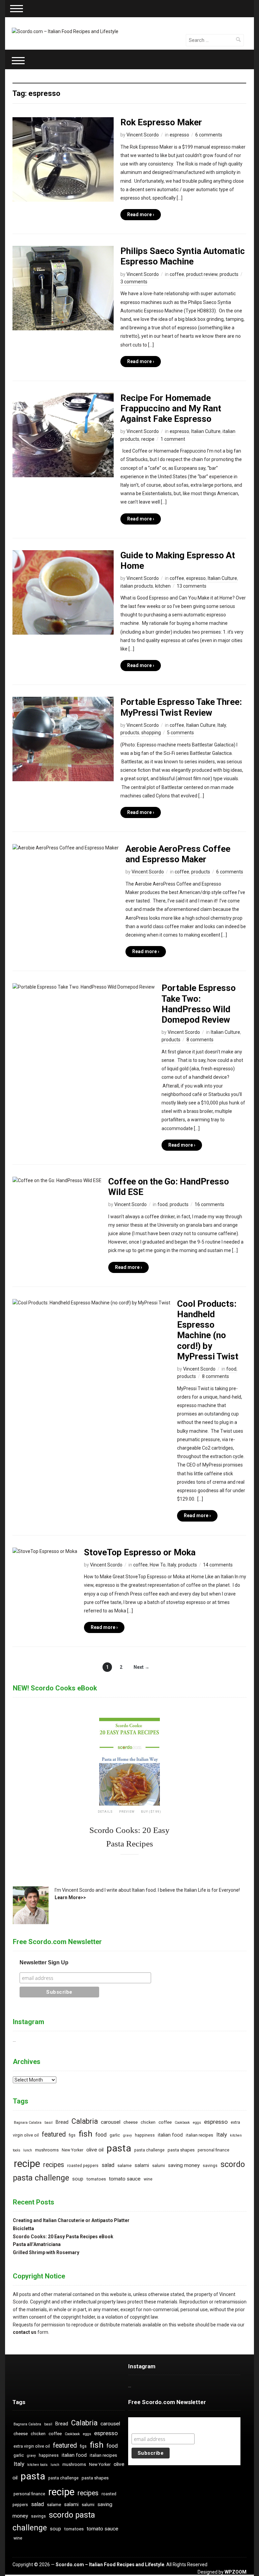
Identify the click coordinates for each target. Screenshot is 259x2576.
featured (54, 2134)
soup (78, 2179)
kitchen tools (37, 2465)
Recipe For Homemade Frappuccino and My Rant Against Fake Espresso (171, 408)
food (163, 1204)
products (229, 274)
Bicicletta (23, 2228)
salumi (159, 2165)
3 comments (134, 282)
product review (202, 274)
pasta (119, 2148)
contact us (25, 2332)
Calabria (85, 2121)
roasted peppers (83, 2166)
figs (72, 2135)
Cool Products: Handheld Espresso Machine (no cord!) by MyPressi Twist (208, 1330)
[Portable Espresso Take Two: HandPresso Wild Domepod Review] (84, 987)
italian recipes (199, 2135)
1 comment (173, 439)
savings (210, 2166)
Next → (141, 1667)
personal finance (213, 2150)
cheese (131, 2122)
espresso (179, 135)
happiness (145, 2135)
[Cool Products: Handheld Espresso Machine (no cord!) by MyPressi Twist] (91, 1302)
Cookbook (182, 2123)
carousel (111, 2122)
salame (124, 2165)
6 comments (209, 135)
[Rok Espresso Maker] (63, 159)
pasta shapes (181, 2150)
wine (148, 2179)
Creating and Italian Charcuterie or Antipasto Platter (71, 2220)
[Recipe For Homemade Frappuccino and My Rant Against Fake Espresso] (63, 435)
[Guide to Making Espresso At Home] (63, 592)
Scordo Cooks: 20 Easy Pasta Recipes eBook (63, 2237)
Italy (222, 725)
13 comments (192, 586)
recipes (54, 2165)
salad (108, 2165)
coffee (177, 274)
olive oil (95, 2150)
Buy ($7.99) (151, 1812)
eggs (197, 2123)
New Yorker (73, 2150)
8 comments (200, 1040)
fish (85, 2134)
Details (105, 1812)
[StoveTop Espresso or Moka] (45, 1551)
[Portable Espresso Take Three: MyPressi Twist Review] (63, 739)
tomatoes (96, 2179)
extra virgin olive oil (32, 2446)
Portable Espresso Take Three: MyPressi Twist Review (181, 707)
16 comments (209, 1204)
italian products (137, 586)
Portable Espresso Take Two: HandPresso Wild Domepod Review (199, 1004)
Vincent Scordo (143, 135)
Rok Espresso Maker (161, 122)
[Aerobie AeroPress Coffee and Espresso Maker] (66, 847)
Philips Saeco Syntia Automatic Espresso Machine (183, 256)
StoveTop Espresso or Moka (140, 1552)
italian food (170, 2135)
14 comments (218, 1565)
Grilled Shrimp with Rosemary (46, 2252)
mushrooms (47, 2150)
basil (49, 2123)
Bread (62, 2122)
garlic (115, 2135)
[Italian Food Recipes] (65, 31)
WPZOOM (236, 2572)
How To (158, 1565)
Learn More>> (70, 1897)
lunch (28, 2150)
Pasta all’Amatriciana (37, 2244)
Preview (127, 1812)
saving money (184, 2165)
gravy (127, 2135)
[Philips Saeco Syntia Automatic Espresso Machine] (63, 288)
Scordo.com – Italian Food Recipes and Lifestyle (110, 2565)
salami (142, 2165)
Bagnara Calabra (28, 2123)
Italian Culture (206, 431)
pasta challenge (149, 2150)
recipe (148, 439)
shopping (151, 733)
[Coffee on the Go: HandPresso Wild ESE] (57, 1180)
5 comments (180, 733)
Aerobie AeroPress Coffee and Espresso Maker (178, 854)
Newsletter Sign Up (44, 1962)
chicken (148, 2122)
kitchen (163, 586)
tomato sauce (125, 2179)
